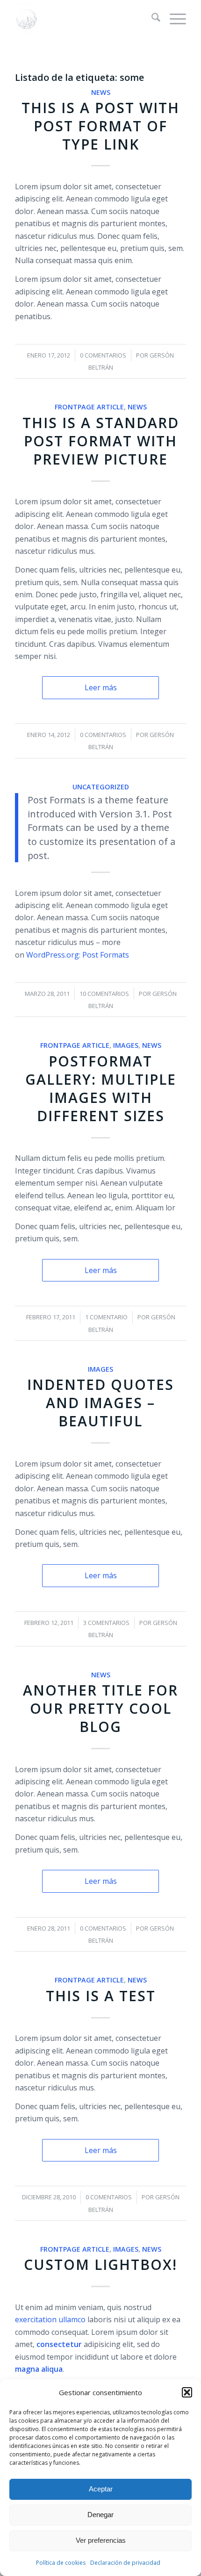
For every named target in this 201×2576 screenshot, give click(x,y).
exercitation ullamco (50, 2319)
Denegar (100, 2515)
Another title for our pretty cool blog (100, 1708)
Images (126, 1045)
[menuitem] (151, 19)
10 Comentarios (104, 994)
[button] (187, 2392)
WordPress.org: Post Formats (78, 955)
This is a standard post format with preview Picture (101, 441)
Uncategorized (101, 787)
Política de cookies (61, 2563)
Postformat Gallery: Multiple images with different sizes (101, 1088)
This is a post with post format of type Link (100, 126)
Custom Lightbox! (100, 2265)
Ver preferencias (101, 2540)
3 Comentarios (106, 1623)
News (101, 92)
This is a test (101, 1996)
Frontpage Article (89, 407)
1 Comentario (106, 1317)
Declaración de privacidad (125, 2563)
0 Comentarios (103, 355)
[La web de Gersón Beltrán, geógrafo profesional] (83, 19)
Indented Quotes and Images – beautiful (100, 1403)
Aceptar (101, 2489)
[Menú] (173, 19)
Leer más (101, 687)
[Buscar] (151, 19)
